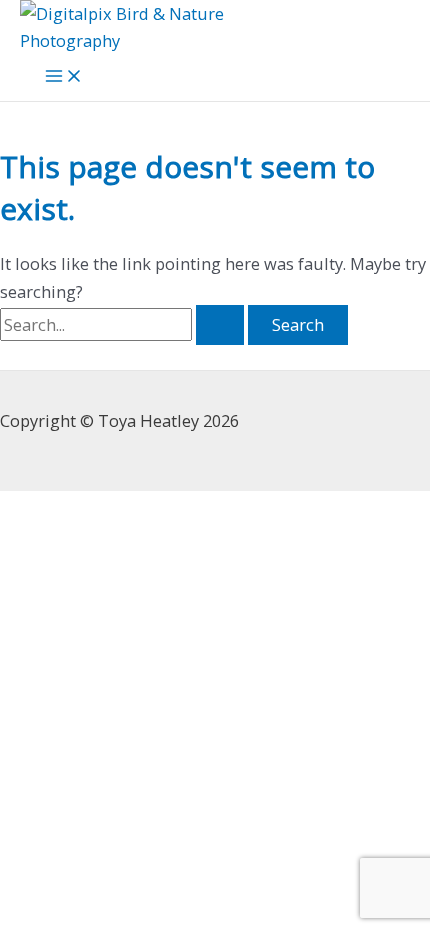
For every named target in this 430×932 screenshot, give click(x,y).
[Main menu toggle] (64, 77)
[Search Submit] (220, 325)
